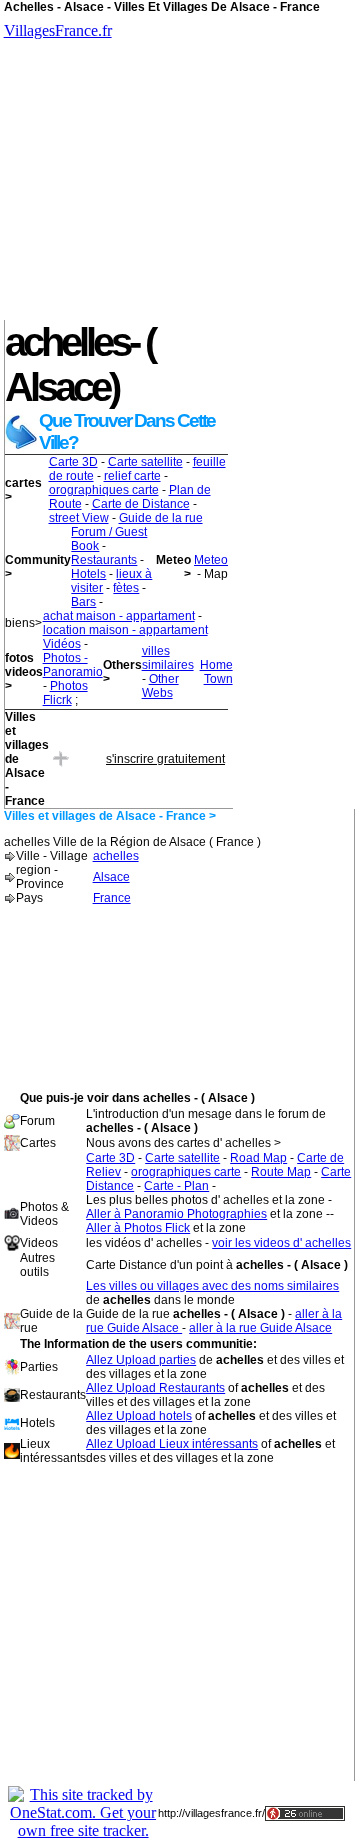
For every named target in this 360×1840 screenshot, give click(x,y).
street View (79, 518)
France (112, 898)
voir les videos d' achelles (281, 1243)
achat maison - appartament (119, 616)
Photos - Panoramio (73, 665)
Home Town (216, 672)
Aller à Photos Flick (138, 1228)
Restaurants (104, 560)
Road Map (258, 1158)
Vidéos (62, 644)
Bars (83, 602)
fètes (126, 588)
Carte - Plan (176, 1186)
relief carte (132, 476)
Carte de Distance (141, 504)
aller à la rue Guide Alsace (260, 1328)
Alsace (111, 877)
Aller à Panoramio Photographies (176, 1214)
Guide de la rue (161, 518)
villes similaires (168, 658)
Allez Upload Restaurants (155, 1388)
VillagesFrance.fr (58, 30)
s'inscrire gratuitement (165, 759)
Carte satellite (145, 462)
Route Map (281, 1172)
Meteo (211, 560)
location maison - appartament (125, 630)
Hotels (88, 574)
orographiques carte (104, 490)
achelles (116, 856)
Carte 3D (73, 462)
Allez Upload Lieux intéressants (172, 1444)
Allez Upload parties (141, 1360)
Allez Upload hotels (139, 1416)
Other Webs (160, 686)
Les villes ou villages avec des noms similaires (212, 1286)
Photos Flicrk (65, 693)
